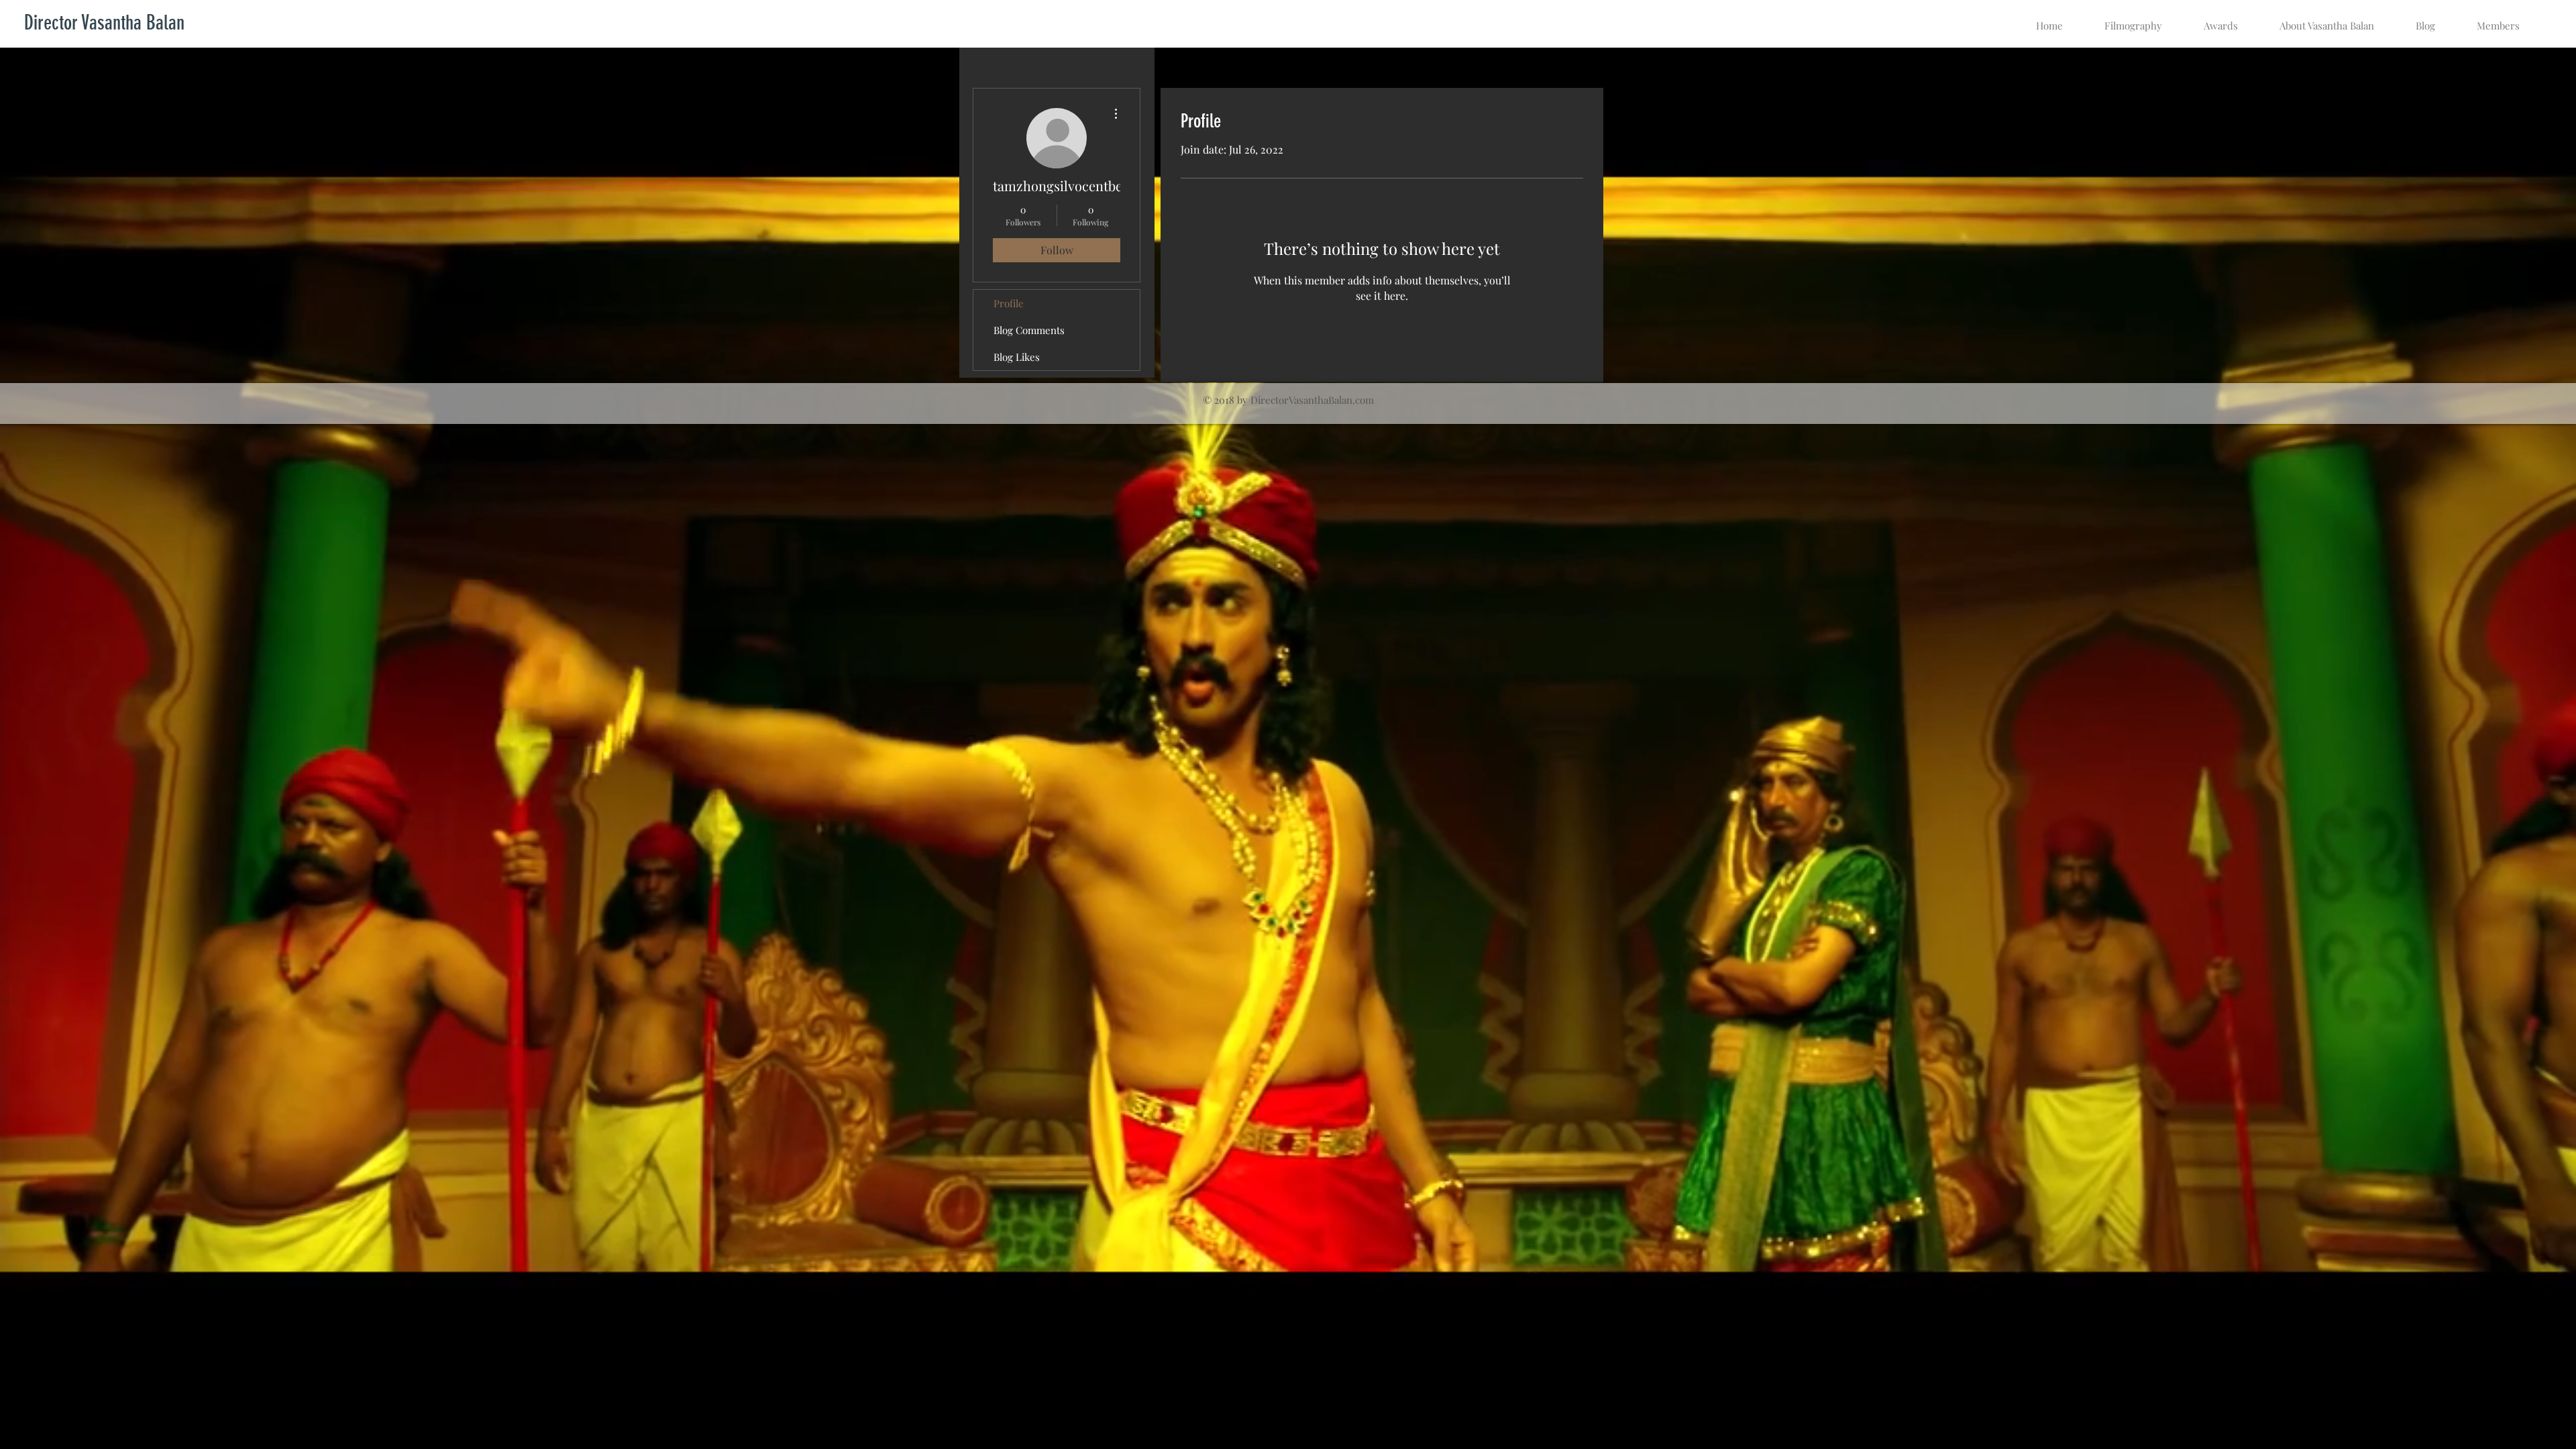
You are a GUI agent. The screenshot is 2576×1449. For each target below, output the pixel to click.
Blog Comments (1029, 330)
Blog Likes (1017, 357)
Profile (1009, 303)
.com (1363, 400)
